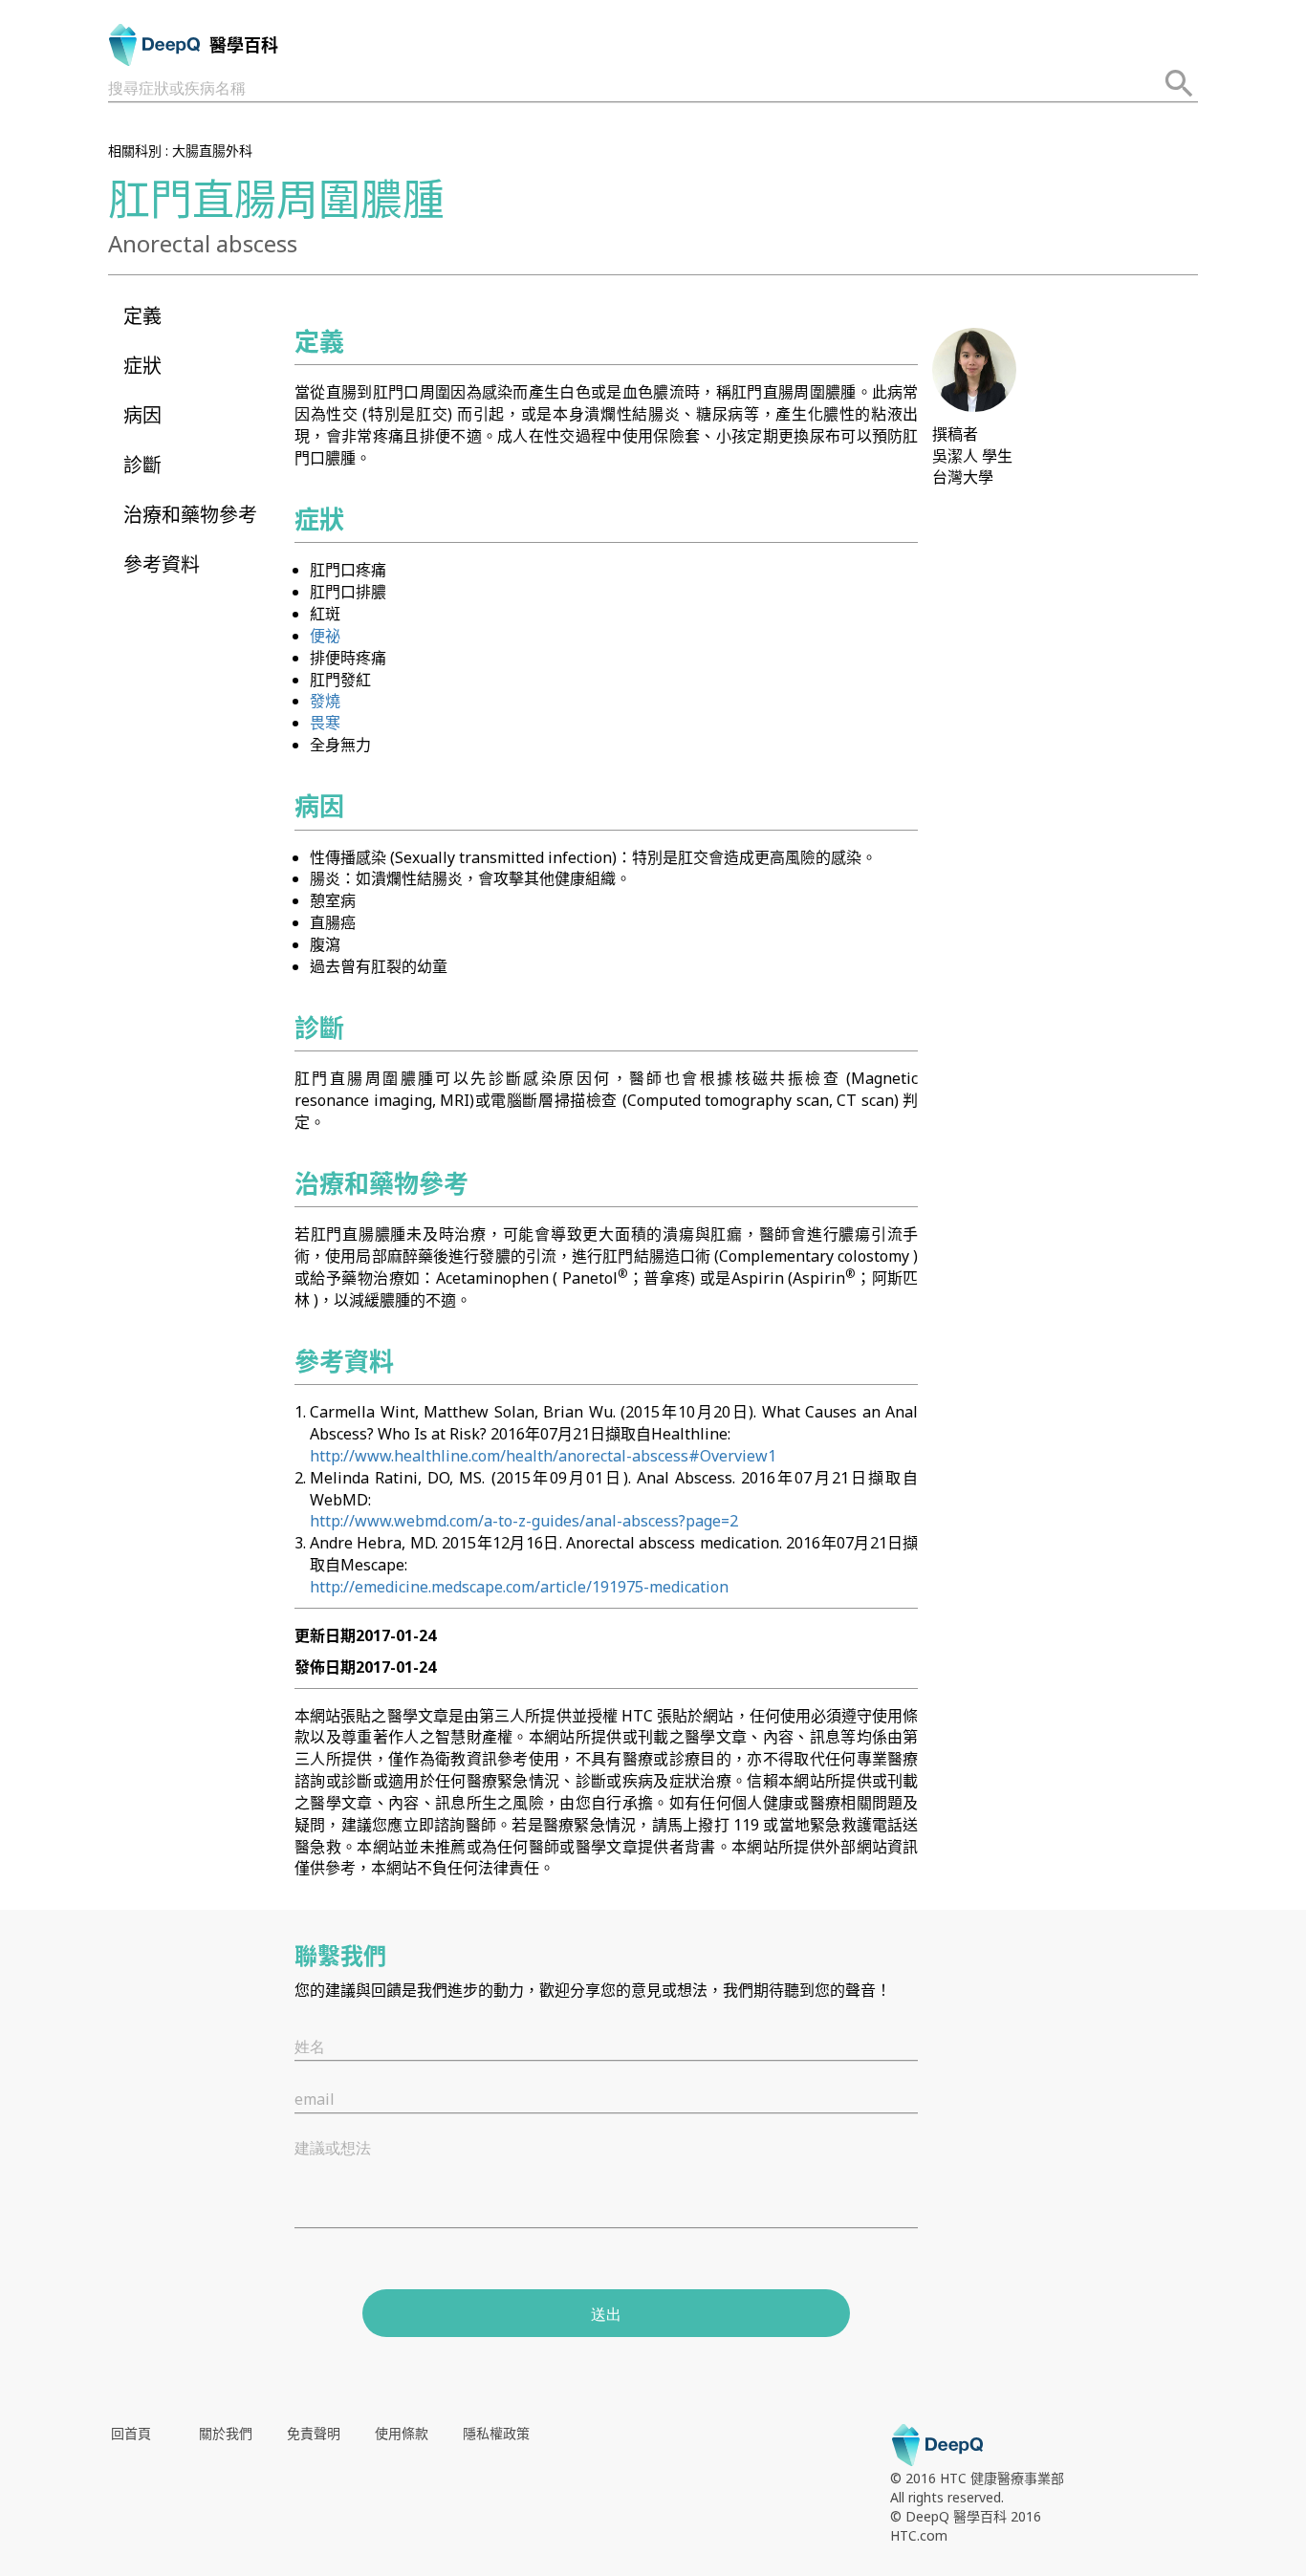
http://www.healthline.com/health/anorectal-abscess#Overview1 (543, 1456)
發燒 (325, 701)
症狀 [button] (142, 366)
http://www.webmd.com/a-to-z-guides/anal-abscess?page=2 (524, 1521)
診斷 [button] (142, 465)
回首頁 (131, 2433)
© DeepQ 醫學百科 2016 (966, 2516)
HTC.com (919, 2535)
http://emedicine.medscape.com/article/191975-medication (519, 1587)
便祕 (325, 636)
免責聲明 (314, 2433)
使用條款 (402, 2433)
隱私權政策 (496, 2433)
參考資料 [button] (162, 564)
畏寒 (325, 723)
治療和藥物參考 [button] (190, 515)
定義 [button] (142, 316)
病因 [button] (142, 415)
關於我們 (226, 2433)
